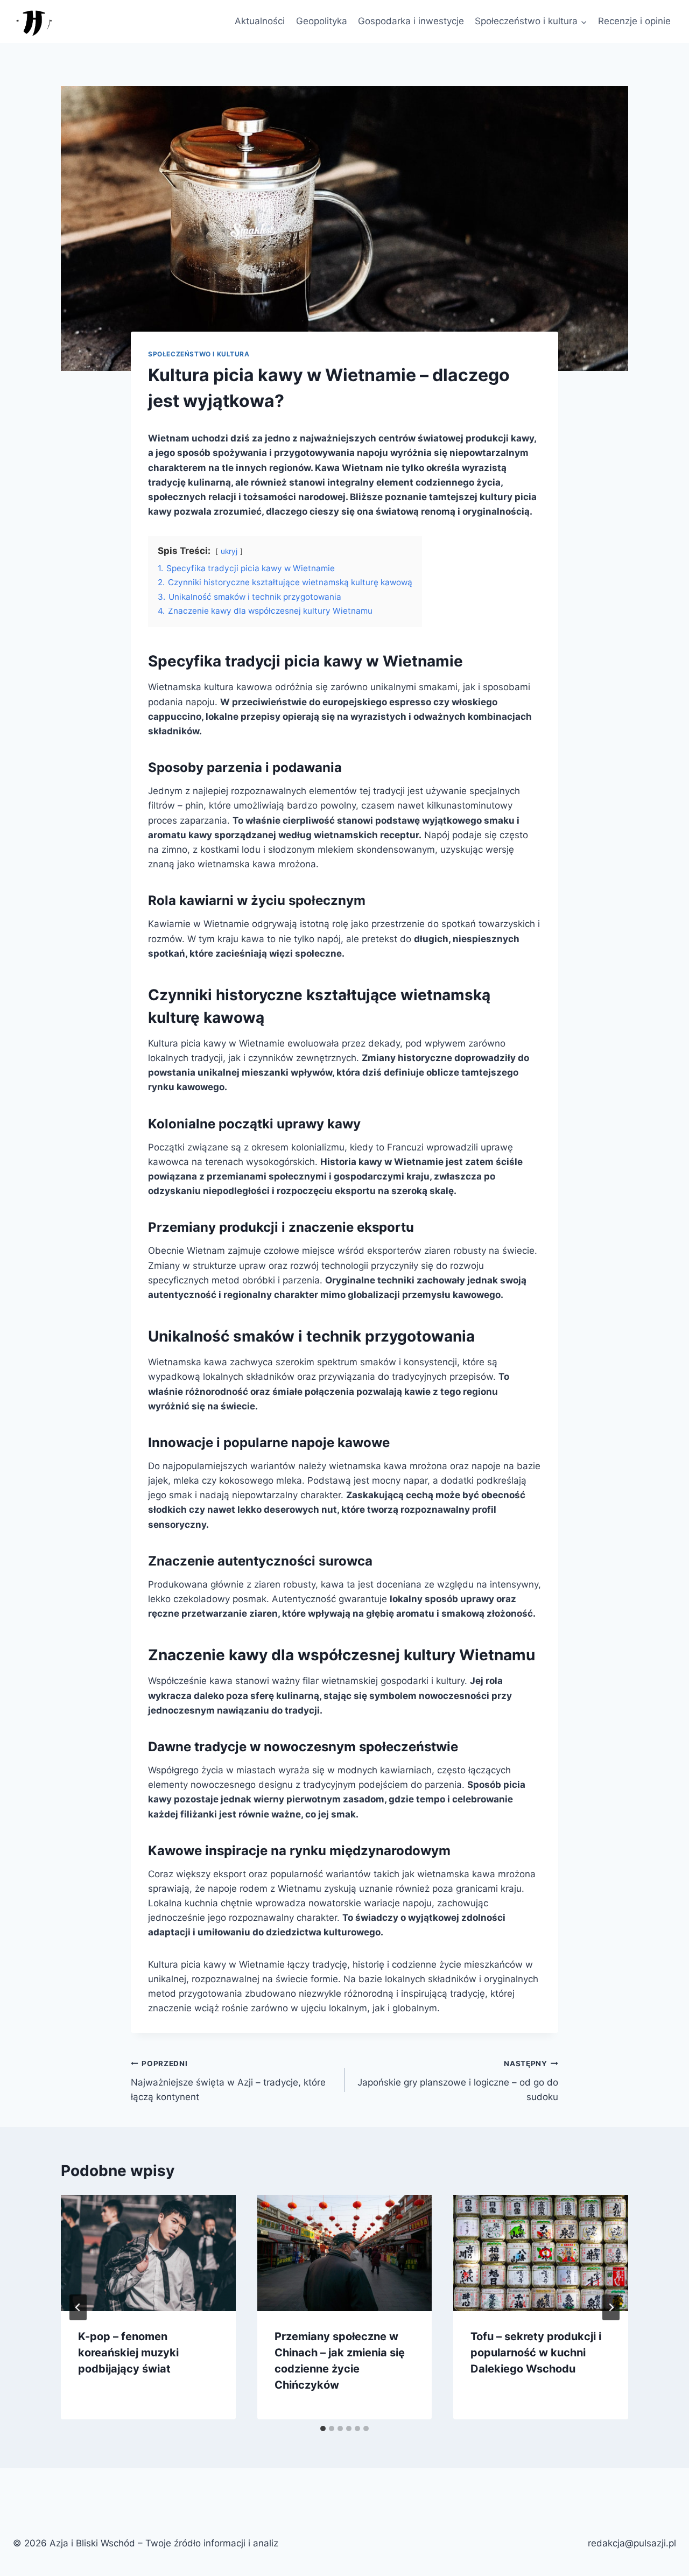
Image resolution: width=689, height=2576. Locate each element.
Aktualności (260, 21)
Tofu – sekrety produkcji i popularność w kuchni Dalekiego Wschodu (536, 2353)
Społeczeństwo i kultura (199, 354)
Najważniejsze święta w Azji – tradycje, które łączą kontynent (228, 2081)
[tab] (323, 2428)
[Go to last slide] (78, 2307)
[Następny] (611, 2307)
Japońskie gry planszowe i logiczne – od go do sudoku (458, 2081)
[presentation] (148, 2253)
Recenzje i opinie (634, 21)
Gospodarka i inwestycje (411, 21)
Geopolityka (322, 21)
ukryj (229, 551)
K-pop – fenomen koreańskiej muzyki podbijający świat (128, 2353)
